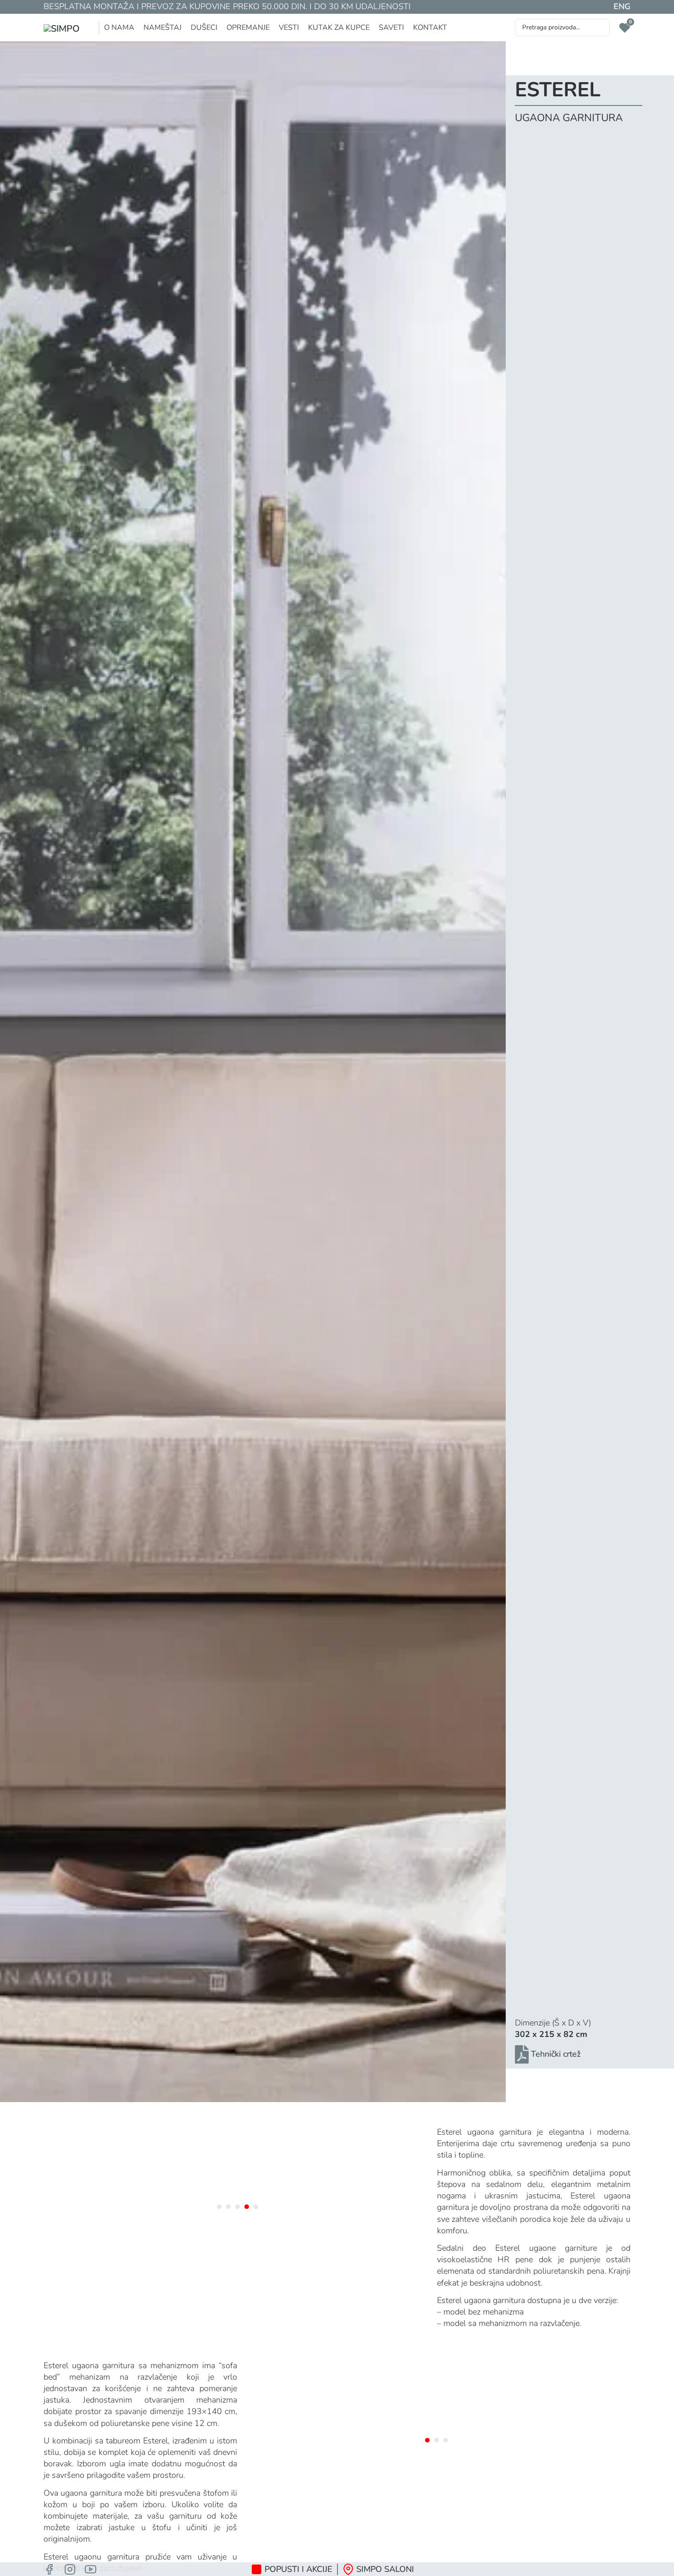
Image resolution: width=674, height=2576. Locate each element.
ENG (622, 6)
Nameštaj (163, 28)
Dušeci (204, 28)
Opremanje (248, 28)
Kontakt (430, 28)
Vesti (289, 28)
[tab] (219, 2207)
